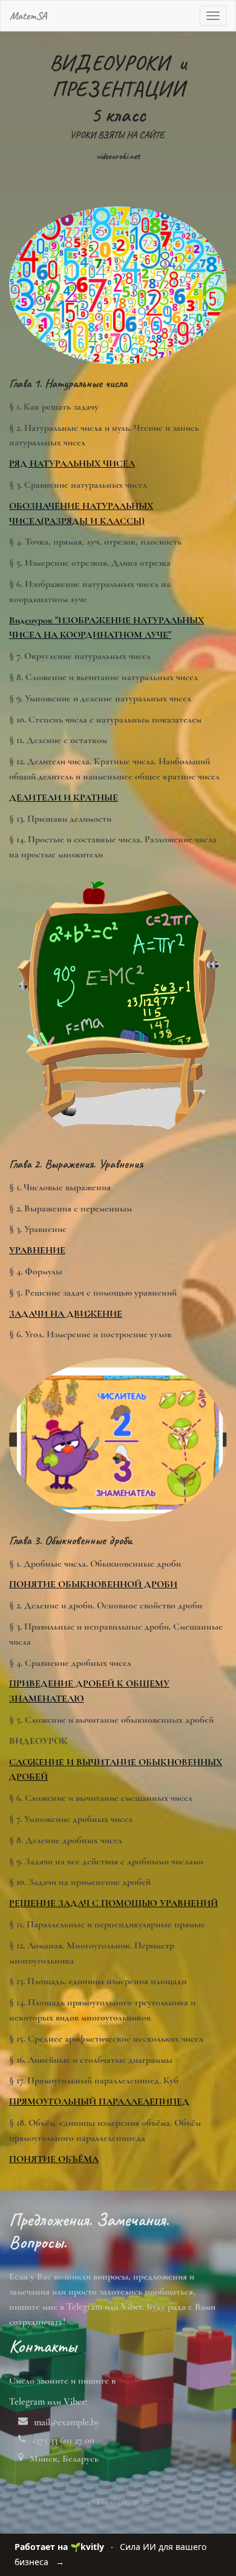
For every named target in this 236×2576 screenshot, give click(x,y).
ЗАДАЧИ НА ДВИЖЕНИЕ (66, 1314)
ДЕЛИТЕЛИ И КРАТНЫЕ (64, 798)
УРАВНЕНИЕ (37, 1250)
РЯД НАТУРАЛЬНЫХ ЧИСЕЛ (72, 464)
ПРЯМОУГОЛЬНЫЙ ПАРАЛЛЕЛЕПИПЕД (99, 2102)
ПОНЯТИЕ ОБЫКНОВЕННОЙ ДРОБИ (93, 1584)
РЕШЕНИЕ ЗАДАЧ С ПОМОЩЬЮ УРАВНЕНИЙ (113, 1903)
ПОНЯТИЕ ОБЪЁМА (54, 2159)
